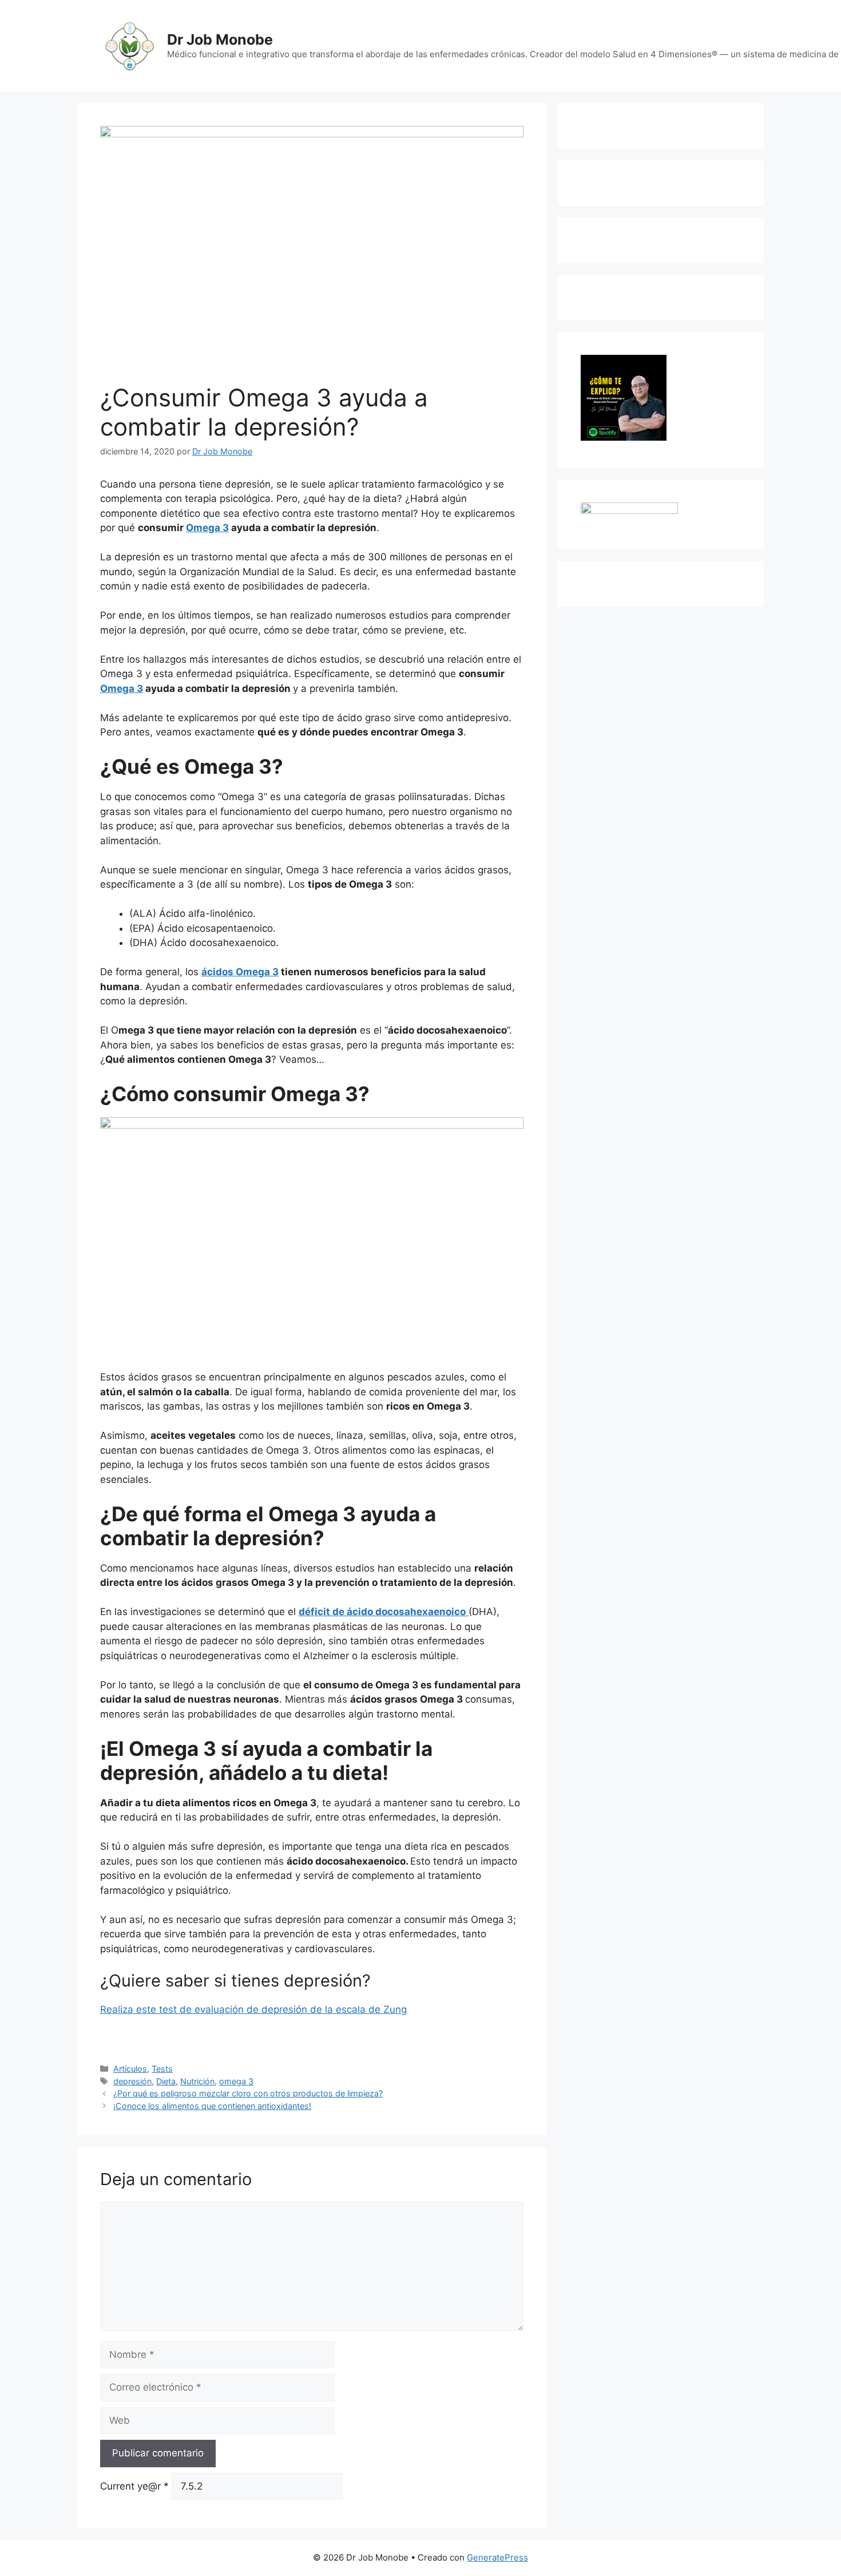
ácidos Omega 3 (240, 972)
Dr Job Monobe (220, 39)
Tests (162, 2069)
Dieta (166, 2081)
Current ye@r (134, 2486)
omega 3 (236, 2081)
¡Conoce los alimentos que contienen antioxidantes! (212, 2106)
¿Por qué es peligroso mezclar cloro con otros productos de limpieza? (248, 2093)
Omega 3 (207, 528)
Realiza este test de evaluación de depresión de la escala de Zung (253, 2009)
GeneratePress (497, 2557)
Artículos (130, 2069)
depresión (132, 2081)
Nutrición (197, 2081)
